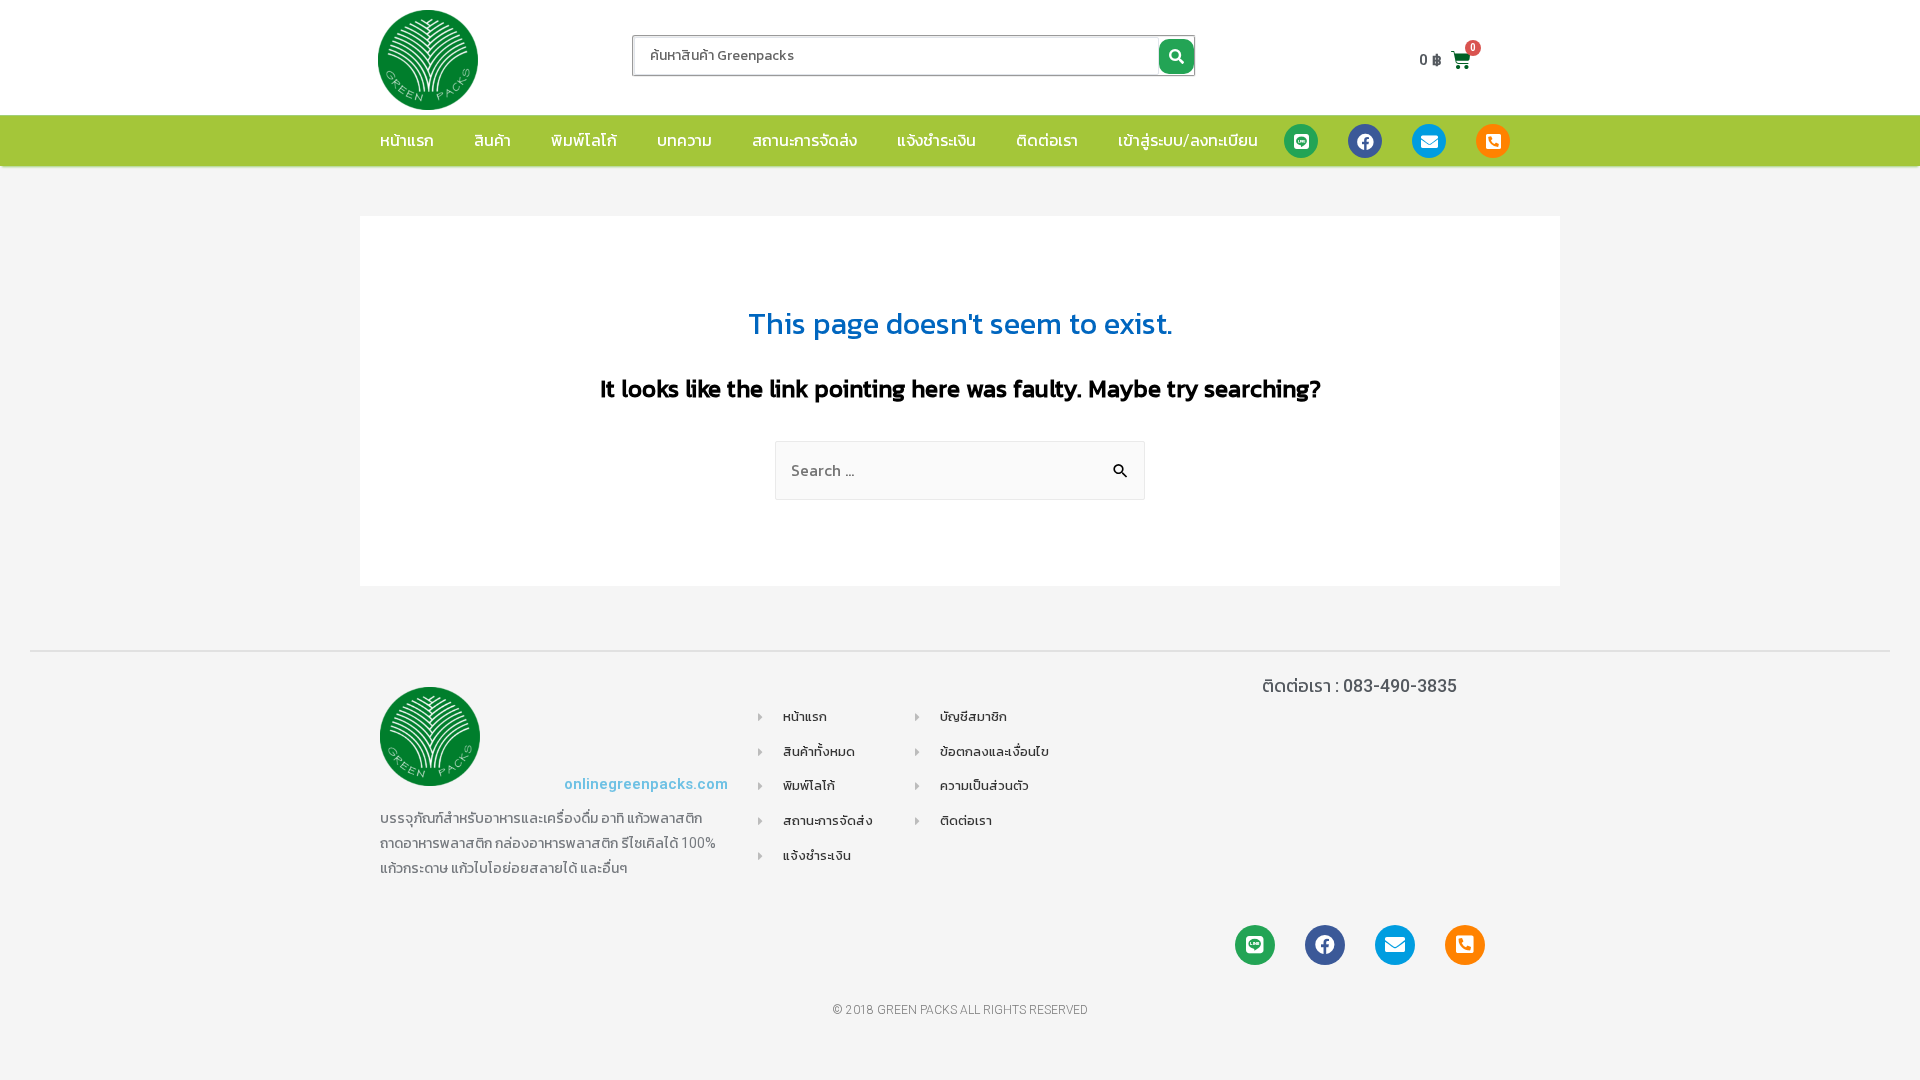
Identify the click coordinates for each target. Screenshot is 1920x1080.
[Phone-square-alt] (1493, 141)
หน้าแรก (407, 140)
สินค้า (492, 140)
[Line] (1301, 141)
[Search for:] (960, 470)
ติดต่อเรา (1047, 140)
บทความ (684, 140)
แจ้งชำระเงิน (936, 140)
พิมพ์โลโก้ (584, 140)
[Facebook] (1365, 141)
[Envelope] (1429, 141)
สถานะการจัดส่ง (804, 140)
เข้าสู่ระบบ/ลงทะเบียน (1188, 140)
